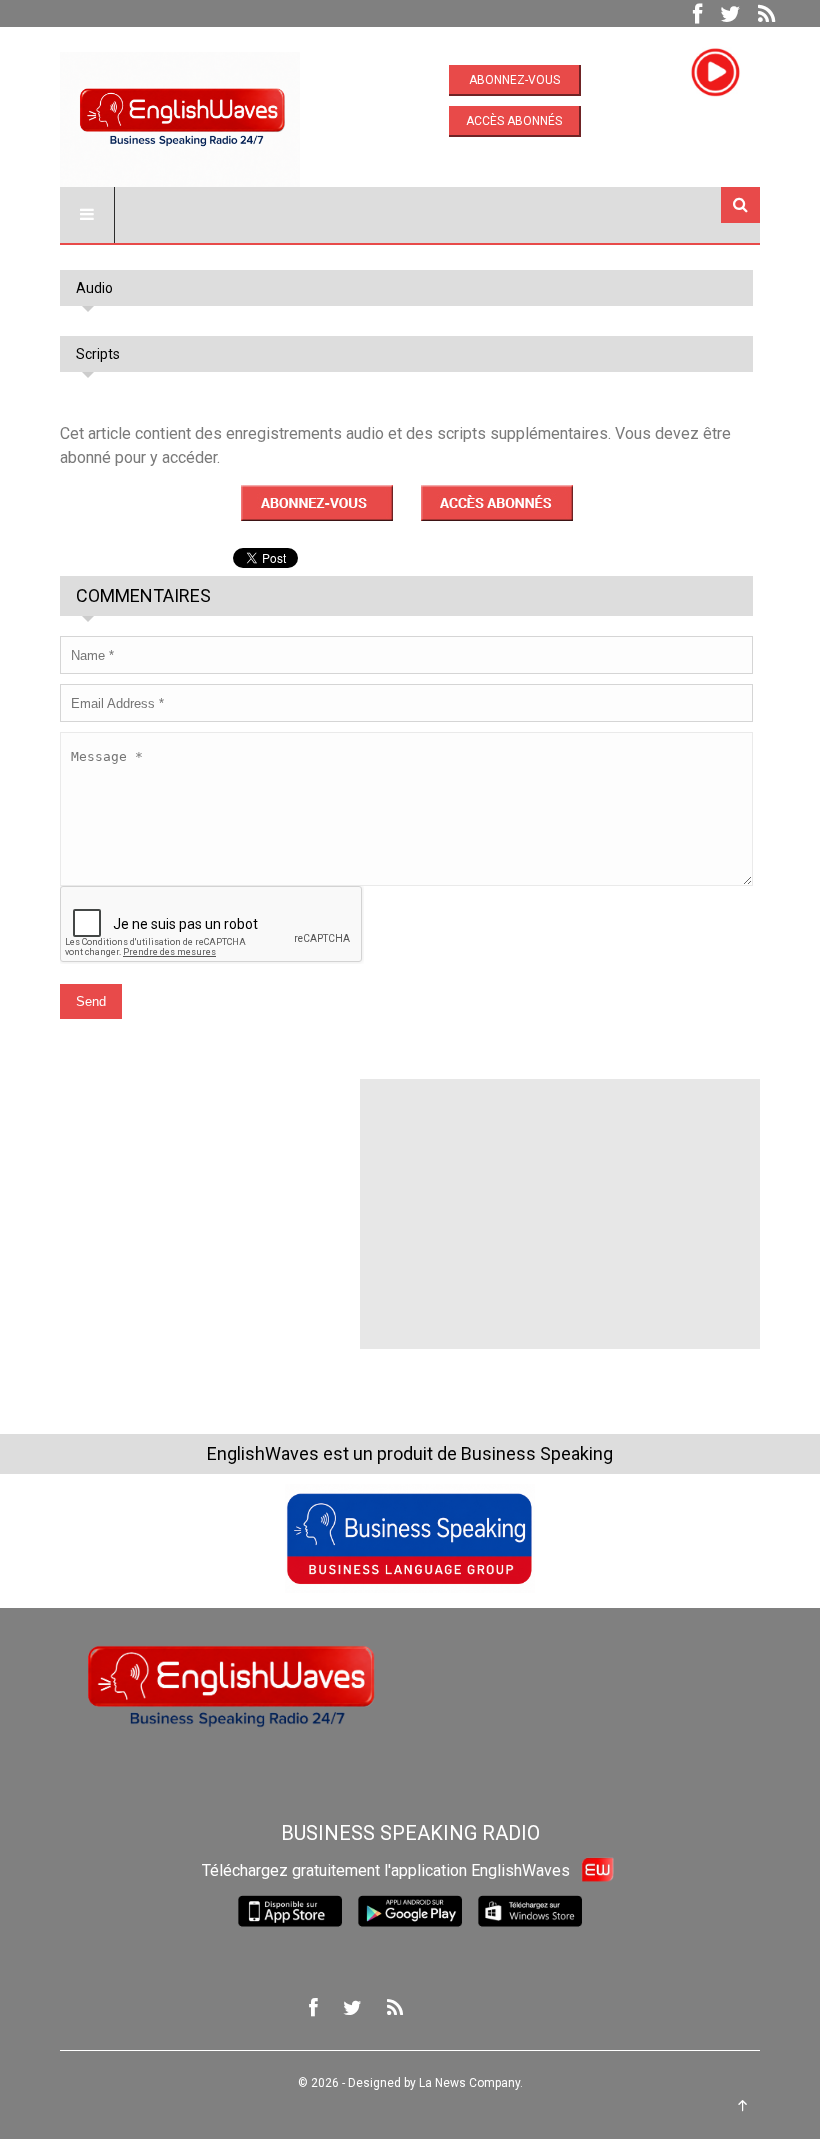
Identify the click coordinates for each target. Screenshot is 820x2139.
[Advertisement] (210, 1204)
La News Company (469, 2083)
